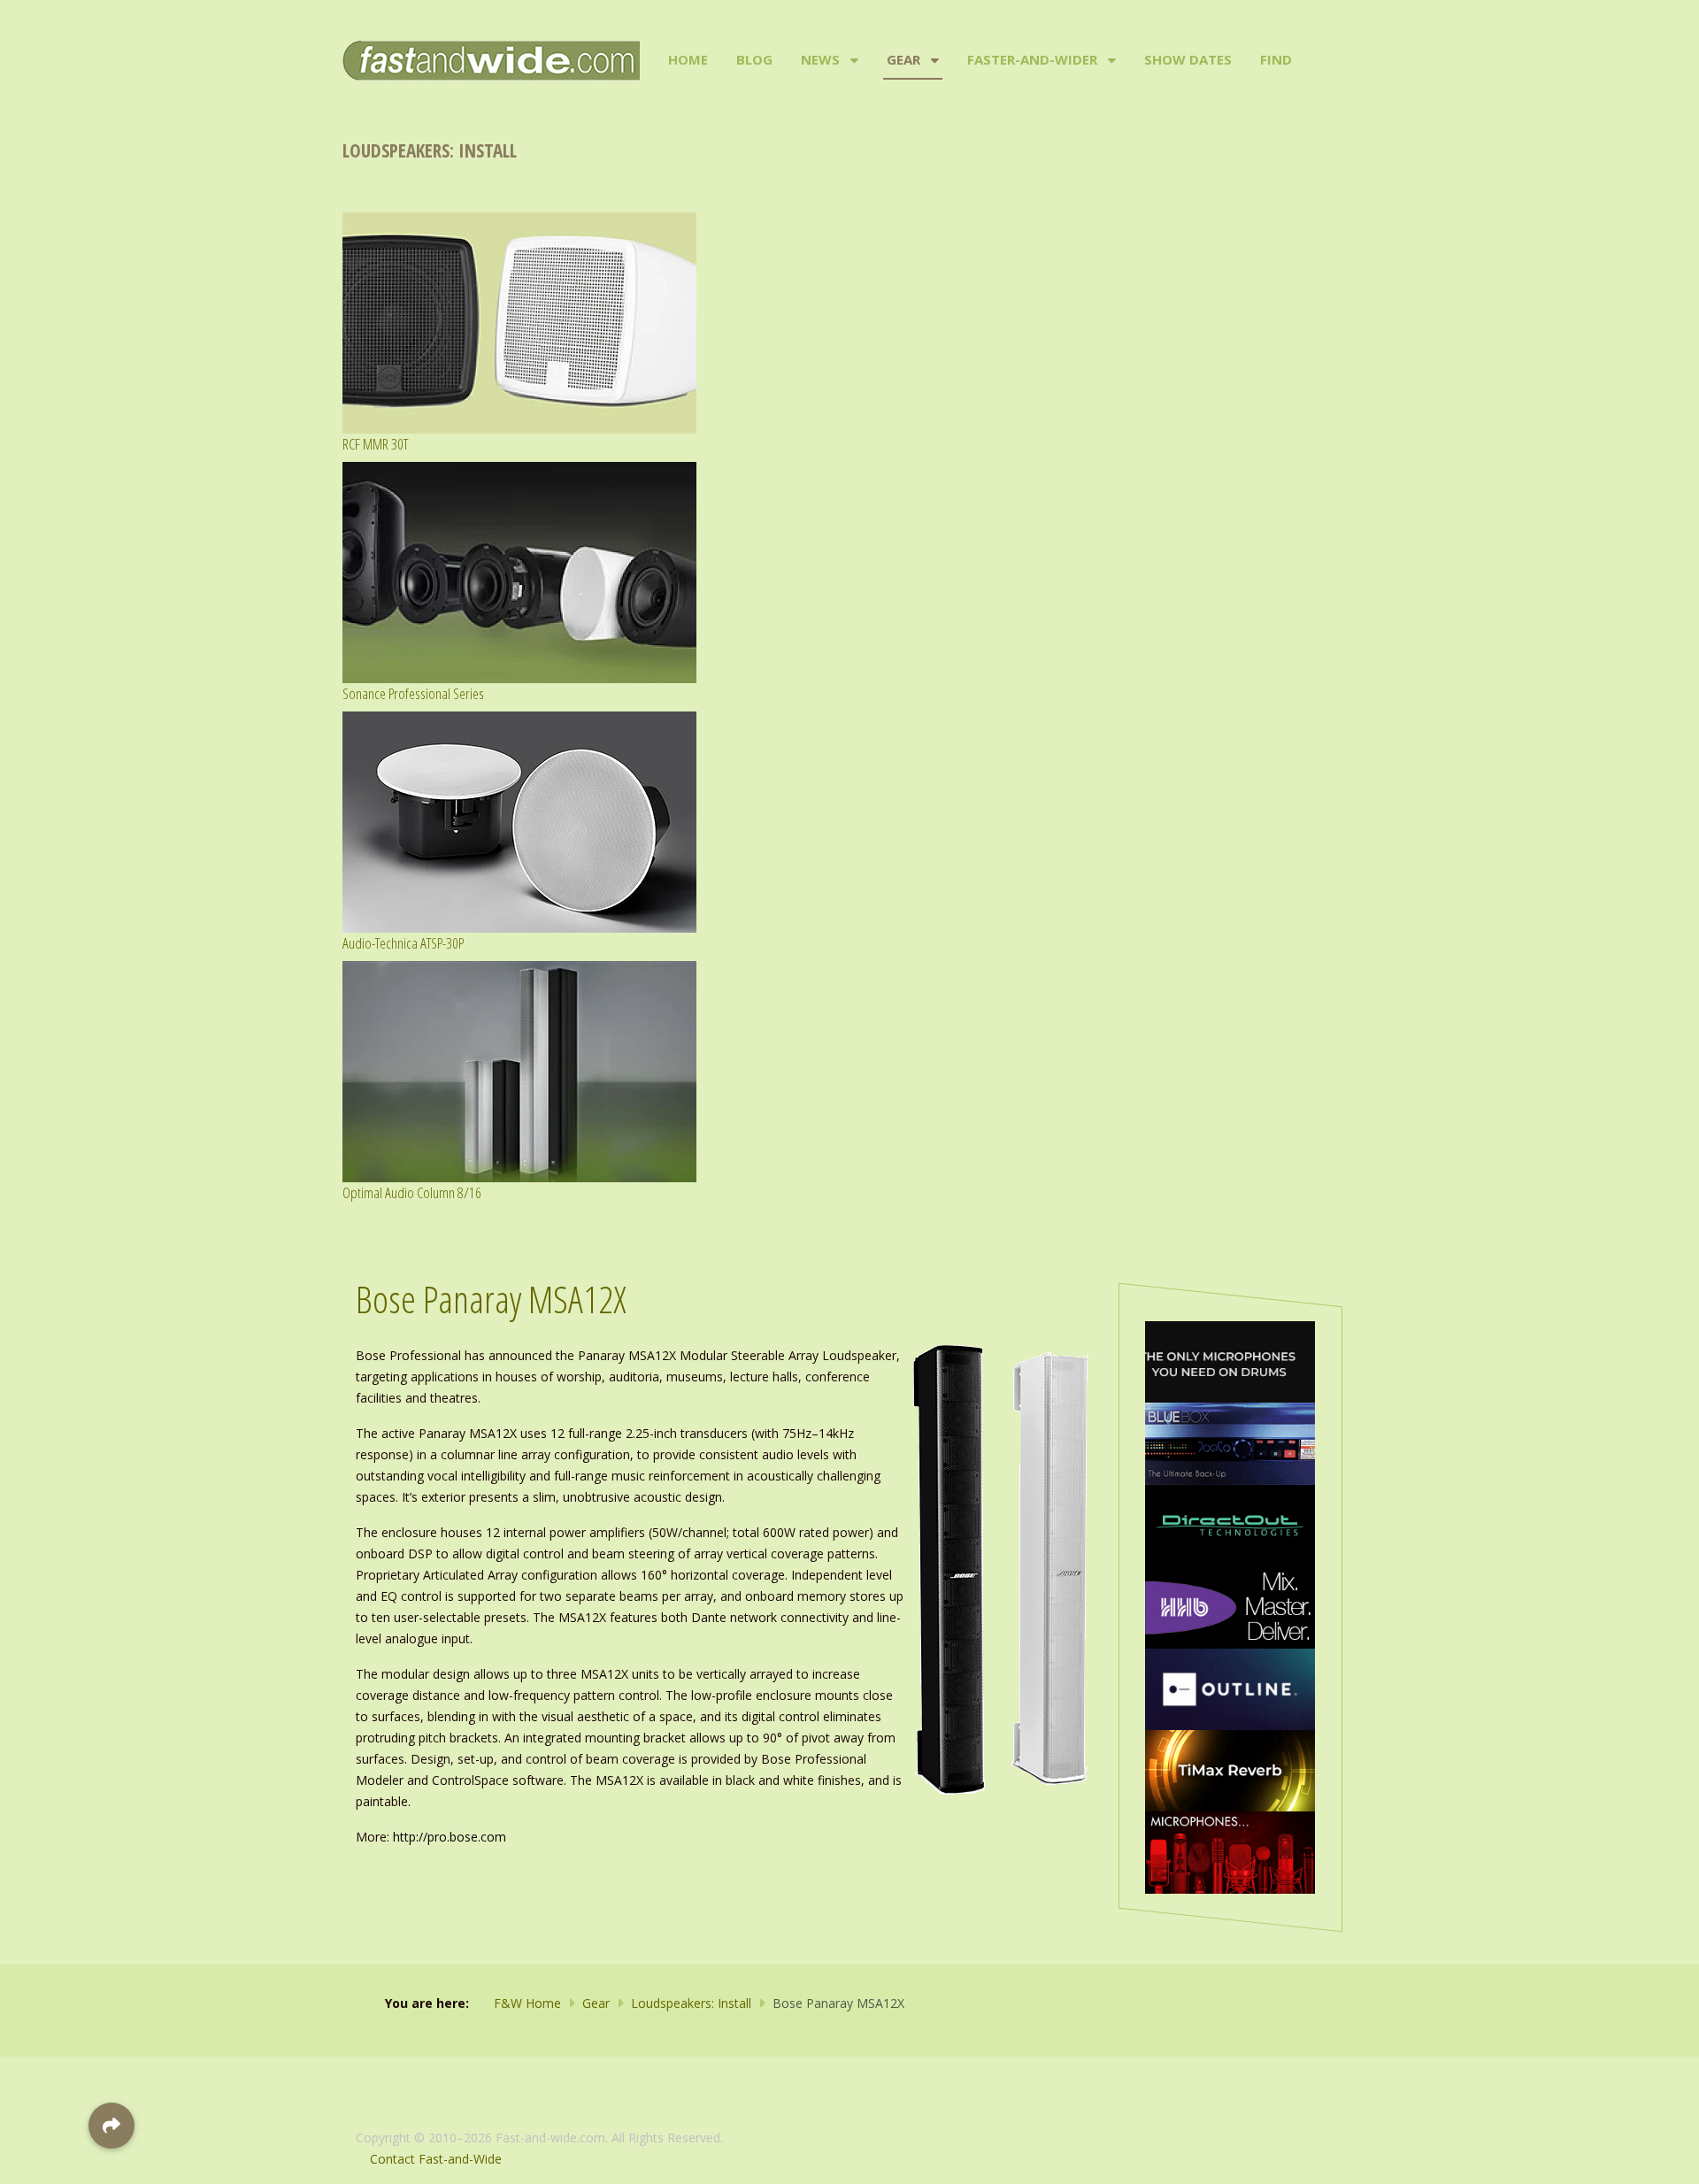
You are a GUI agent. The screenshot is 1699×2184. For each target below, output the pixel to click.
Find (1276, 59)
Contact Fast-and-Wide (436, 2159)
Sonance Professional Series (413, 693)
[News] (853, 60)
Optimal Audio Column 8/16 (412, 1192)
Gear (903, 59)
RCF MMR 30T (375, 444)
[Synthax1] (1230, 1361)
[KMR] (1230, 1851)
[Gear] (933, 60)
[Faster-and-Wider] (1110, 60)
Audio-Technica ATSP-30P (403, 943)
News (820, 59)
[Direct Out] (1230, 1524)
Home (688, 59)
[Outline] (1230, 1688)
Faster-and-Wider (1032, 59)
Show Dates (1188, 59)
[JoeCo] (1230, 1442)
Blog (754, 59)
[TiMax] (1230, 1769)
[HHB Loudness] (1230, 1606)
